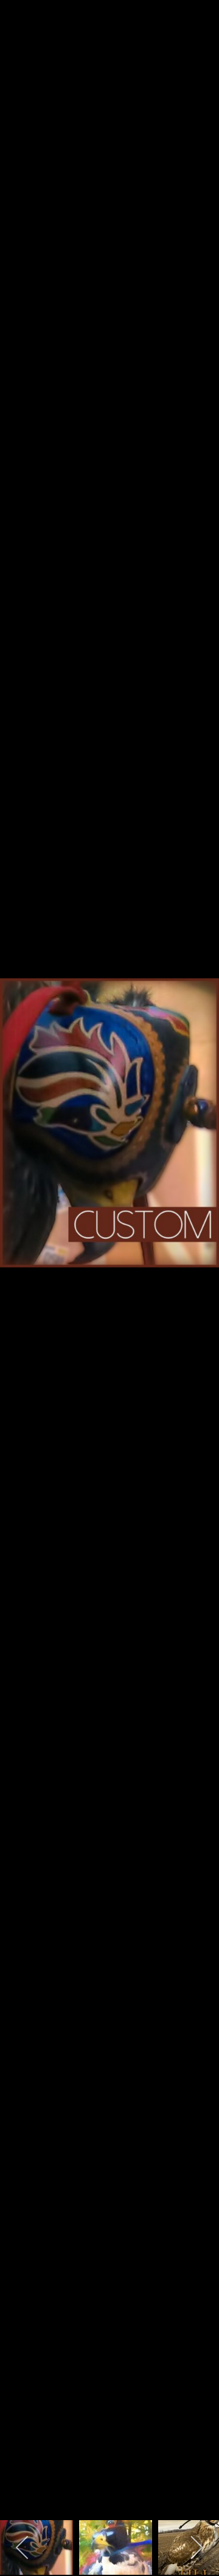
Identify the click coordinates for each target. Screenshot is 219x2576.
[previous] (21, 1270)
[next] (198, 1270)
